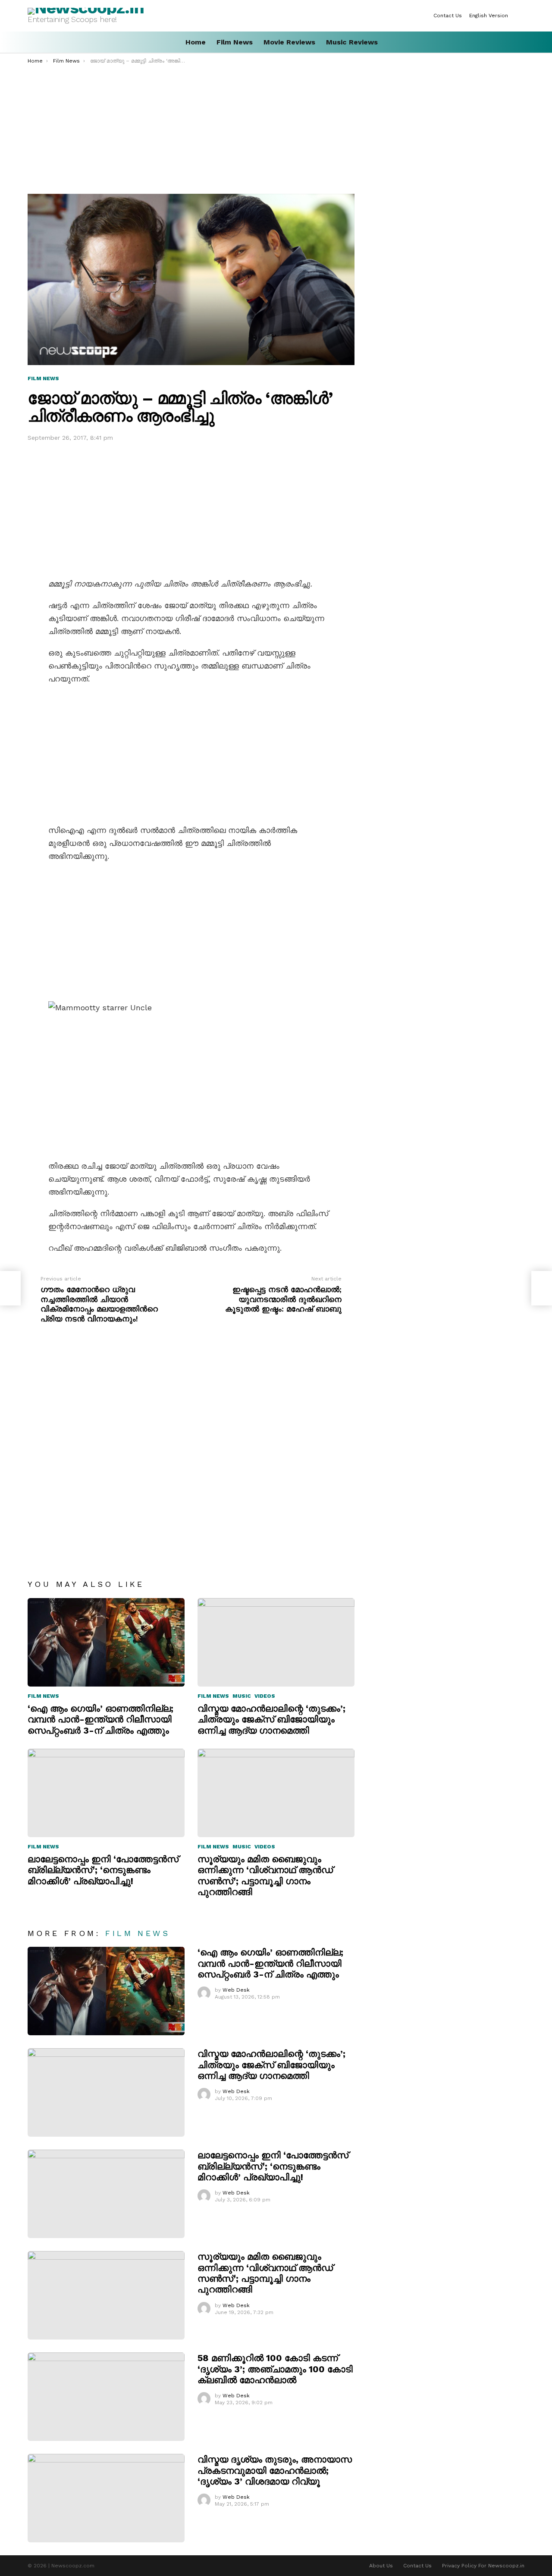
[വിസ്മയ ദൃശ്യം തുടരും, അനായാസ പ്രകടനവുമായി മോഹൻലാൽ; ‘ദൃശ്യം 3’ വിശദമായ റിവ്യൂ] (106, 2498)
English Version (489, 16)
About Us (381, 2566)
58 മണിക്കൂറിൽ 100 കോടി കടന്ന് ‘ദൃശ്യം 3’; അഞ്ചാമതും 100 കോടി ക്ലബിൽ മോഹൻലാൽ (275, 2369)
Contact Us (448, 16)
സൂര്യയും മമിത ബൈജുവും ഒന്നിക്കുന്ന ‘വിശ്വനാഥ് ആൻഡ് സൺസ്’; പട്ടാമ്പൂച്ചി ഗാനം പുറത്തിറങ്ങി (265, 1875)
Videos (265, 1696)
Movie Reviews (289, 42)
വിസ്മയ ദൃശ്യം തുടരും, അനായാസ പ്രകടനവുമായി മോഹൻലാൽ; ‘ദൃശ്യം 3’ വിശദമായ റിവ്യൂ (275, 2470)
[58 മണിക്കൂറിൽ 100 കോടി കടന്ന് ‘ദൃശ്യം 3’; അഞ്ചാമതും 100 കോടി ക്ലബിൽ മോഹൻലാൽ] (106, 2397)
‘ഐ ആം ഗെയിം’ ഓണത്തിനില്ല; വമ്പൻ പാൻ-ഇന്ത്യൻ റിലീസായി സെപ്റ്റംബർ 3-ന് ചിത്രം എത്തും (100, 1719)
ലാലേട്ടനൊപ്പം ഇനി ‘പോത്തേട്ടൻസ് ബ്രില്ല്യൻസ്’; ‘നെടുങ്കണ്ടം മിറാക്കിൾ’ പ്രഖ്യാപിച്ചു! (103, 1870)
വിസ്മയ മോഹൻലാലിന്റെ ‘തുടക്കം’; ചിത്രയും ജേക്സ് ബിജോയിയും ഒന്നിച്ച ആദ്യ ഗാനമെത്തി (271, 1719)
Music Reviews (352, 42)
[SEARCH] (521, 42)
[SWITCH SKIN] (521, 16)
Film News (235, 42)
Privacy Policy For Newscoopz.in (483, 2566)
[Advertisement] (276, 129)
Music (242, 1696)
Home (196, 42)
